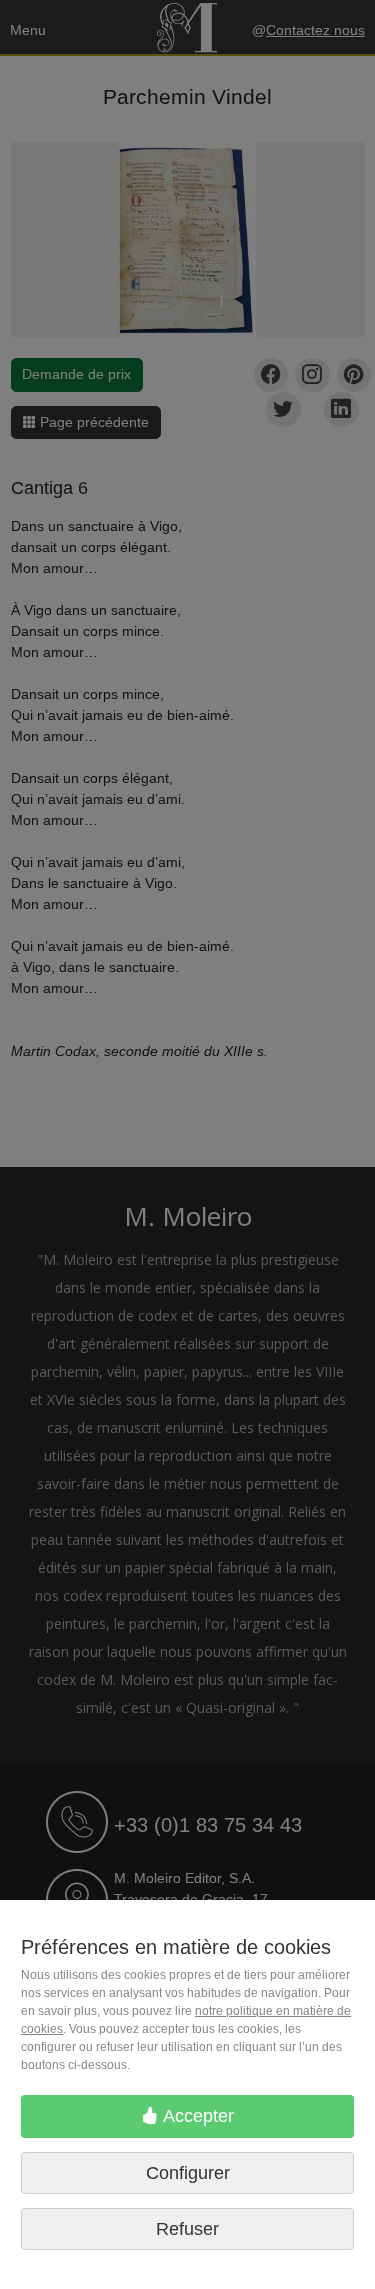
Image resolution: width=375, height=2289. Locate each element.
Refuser (187, 2229)
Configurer (188, 2173)
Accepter (196, 2116)
